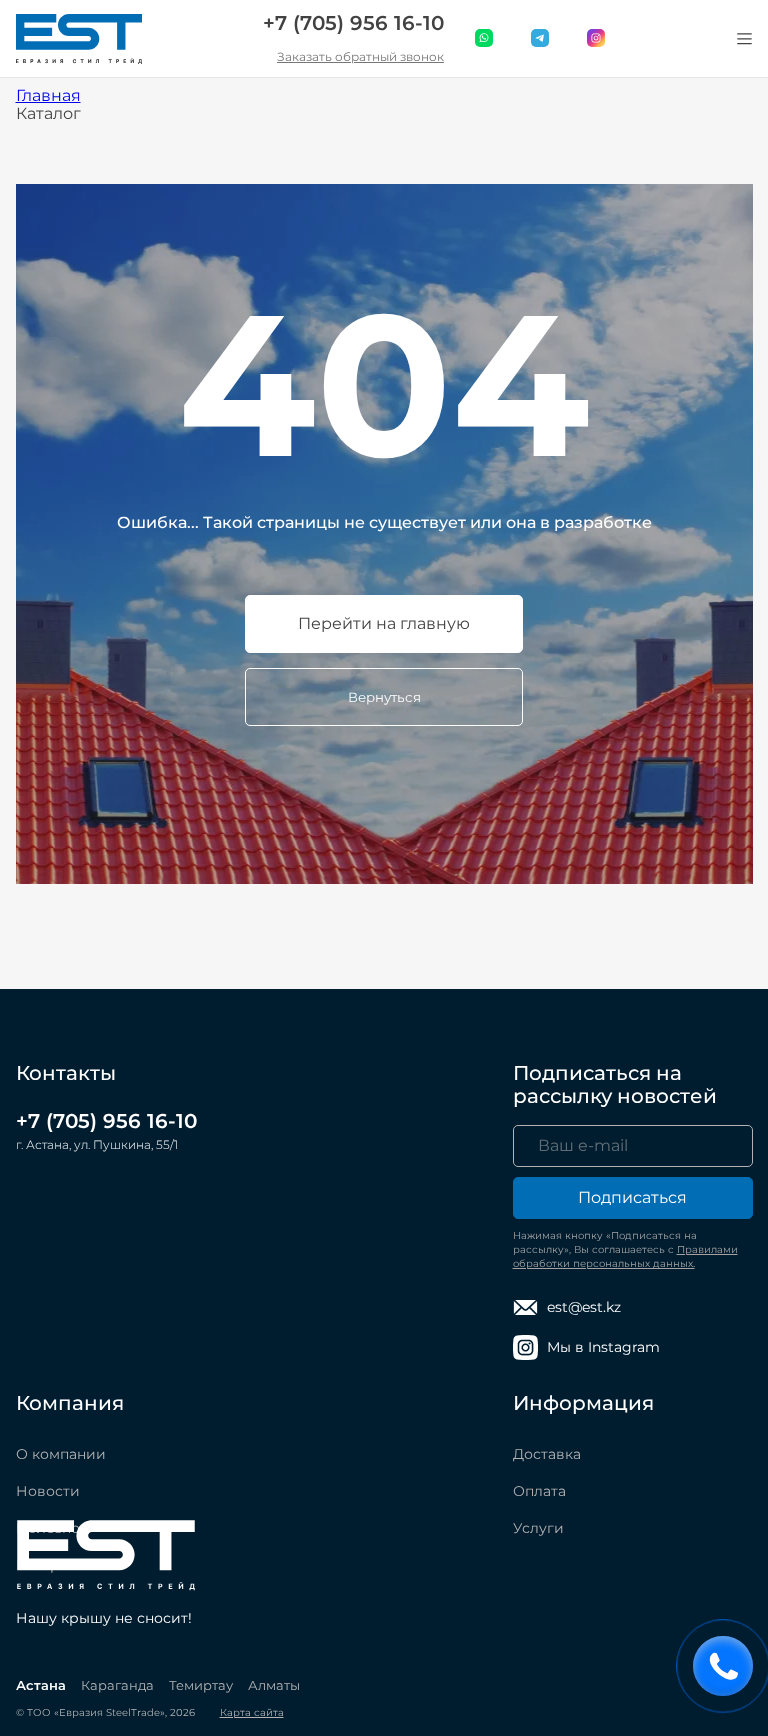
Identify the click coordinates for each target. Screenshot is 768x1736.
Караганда (117, 1685)
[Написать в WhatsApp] (485, 39)
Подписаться (632, 1197)
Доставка (547, 1454)
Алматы (274, 1685)
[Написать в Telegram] (541, 39)
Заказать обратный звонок (360, 56)
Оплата (539, 1491)
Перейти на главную (384, 623)
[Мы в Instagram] (597, 39)
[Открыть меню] (745, 39)
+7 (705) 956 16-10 (353, 23)
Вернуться (384, 697)
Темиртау (201, 1685)
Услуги (538, 1528)
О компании (61, 1454)
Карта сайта (252, 1712)
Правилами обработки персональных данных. (625, 1256)
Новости (48, 1491)
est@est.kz (584, 1307)
